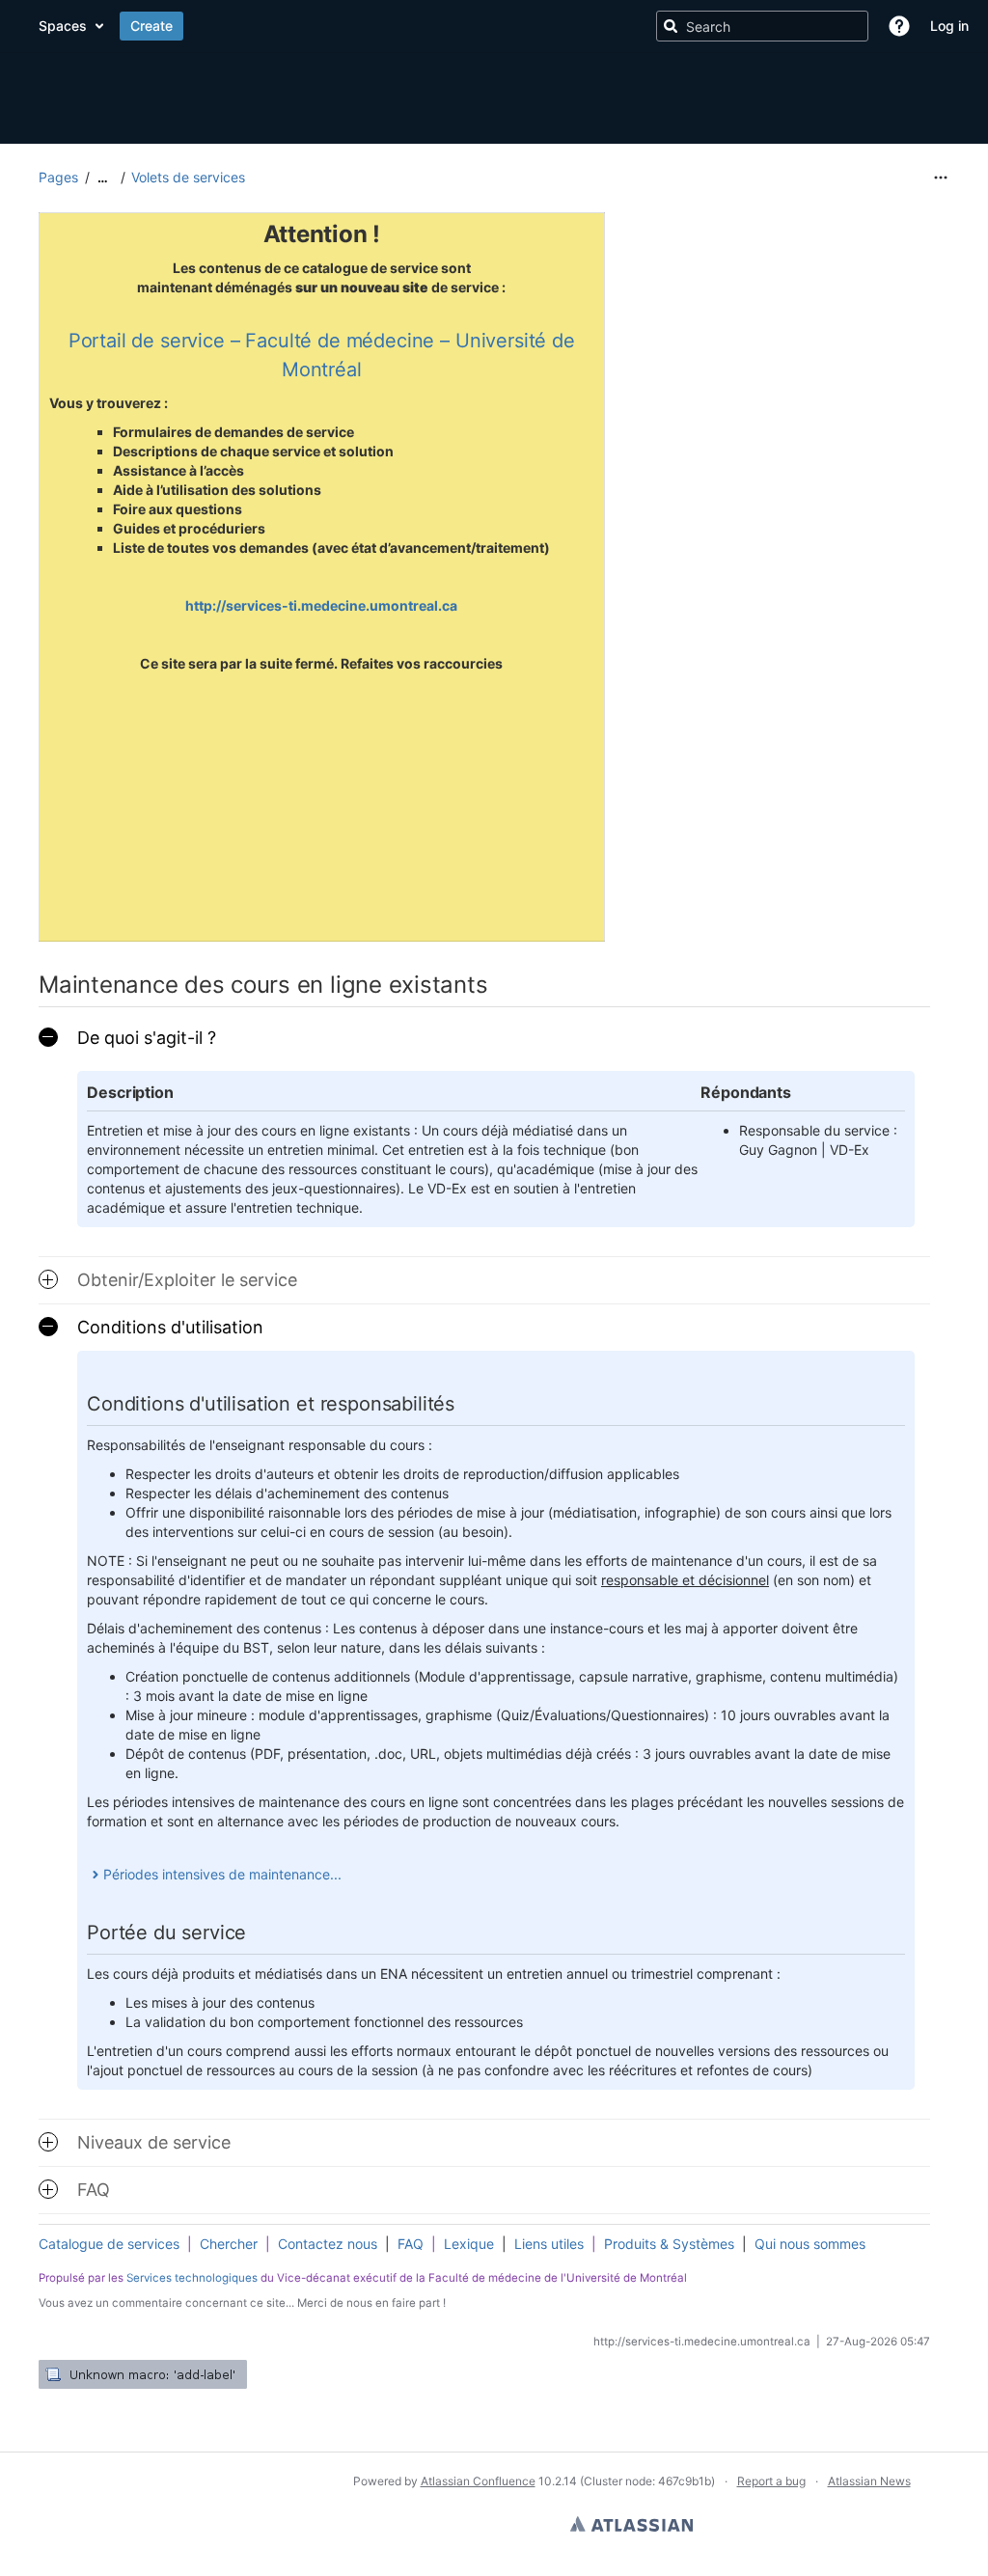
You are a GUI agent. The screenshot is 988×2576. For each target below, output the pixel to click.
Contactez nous (328, 2244)
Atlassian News (869, 2481)
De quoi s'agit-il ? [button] (147, 1038)
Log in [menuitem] (949, 26)
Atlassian (631, 2524)
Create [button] (566, 26)
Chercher (229, 2244)
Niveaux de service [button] (154, 2142)
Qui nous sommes (810, 2244)
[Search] (671, 26)
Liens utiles (549, 2244)
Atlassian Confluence (478, 2481)
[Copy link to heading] (493, 987)
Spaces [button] (478, 26)
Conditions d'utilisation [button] (170, 1327)
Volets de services (188, 177)
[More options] (941, 178)
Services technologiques (192, 2278)
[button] (899, 26)
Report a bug (771, 2481)
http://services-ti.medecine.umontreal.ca (321, 605)
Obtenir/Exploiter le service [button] (187, 1280)
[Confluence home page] (227, 26)
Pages (58, 177)
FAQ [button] (94, 2190)
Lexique (469, 2244)
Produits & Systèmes (669, 2244)
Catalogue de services (109, 2244)
